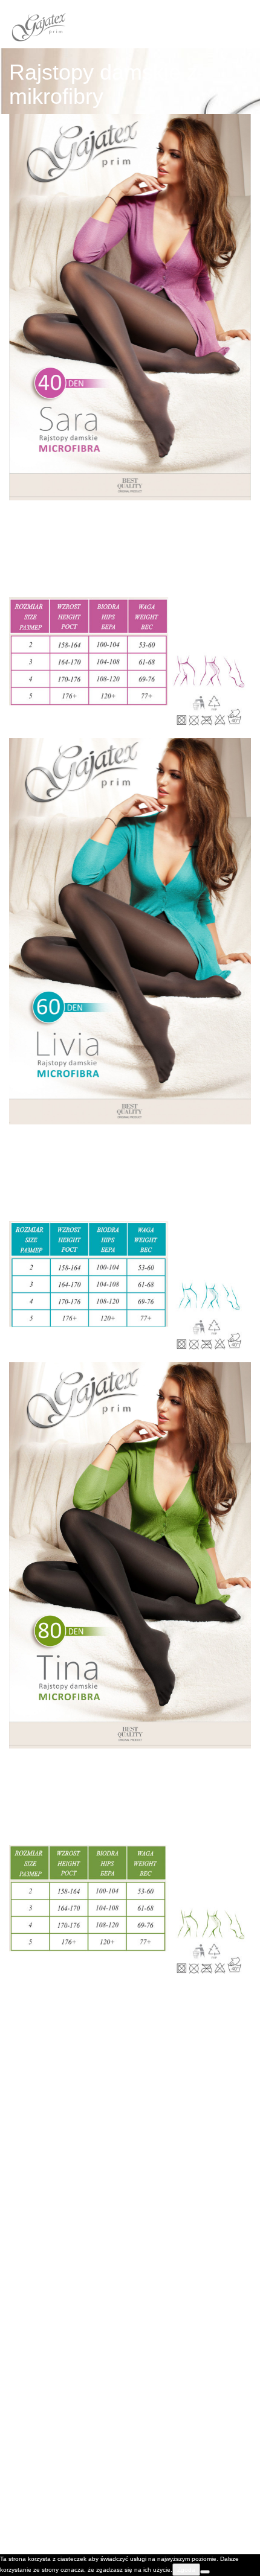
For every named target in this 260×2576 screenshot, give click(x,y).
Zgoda (186, 2570)
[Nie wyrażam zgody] (205, 2572)
